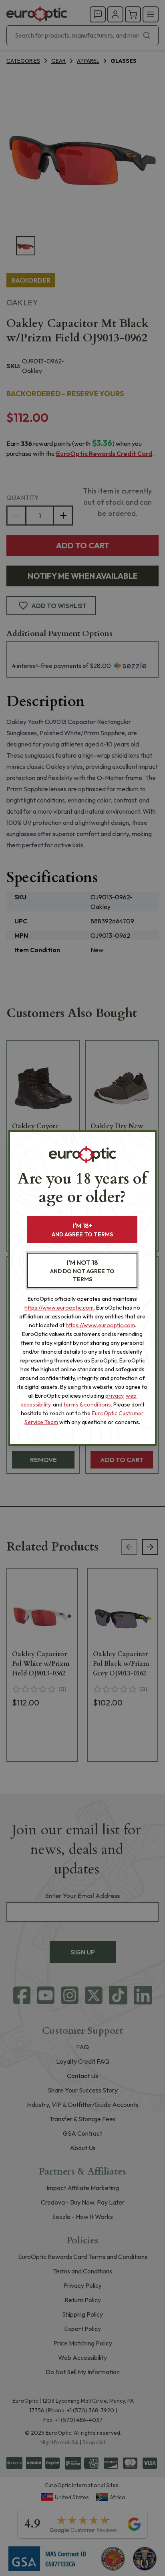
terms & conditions (87, 1404)
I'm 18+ (82, 1230)
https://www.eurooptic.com (59, 1308)
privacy (114, 1396)
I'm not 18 (82, 1271)
